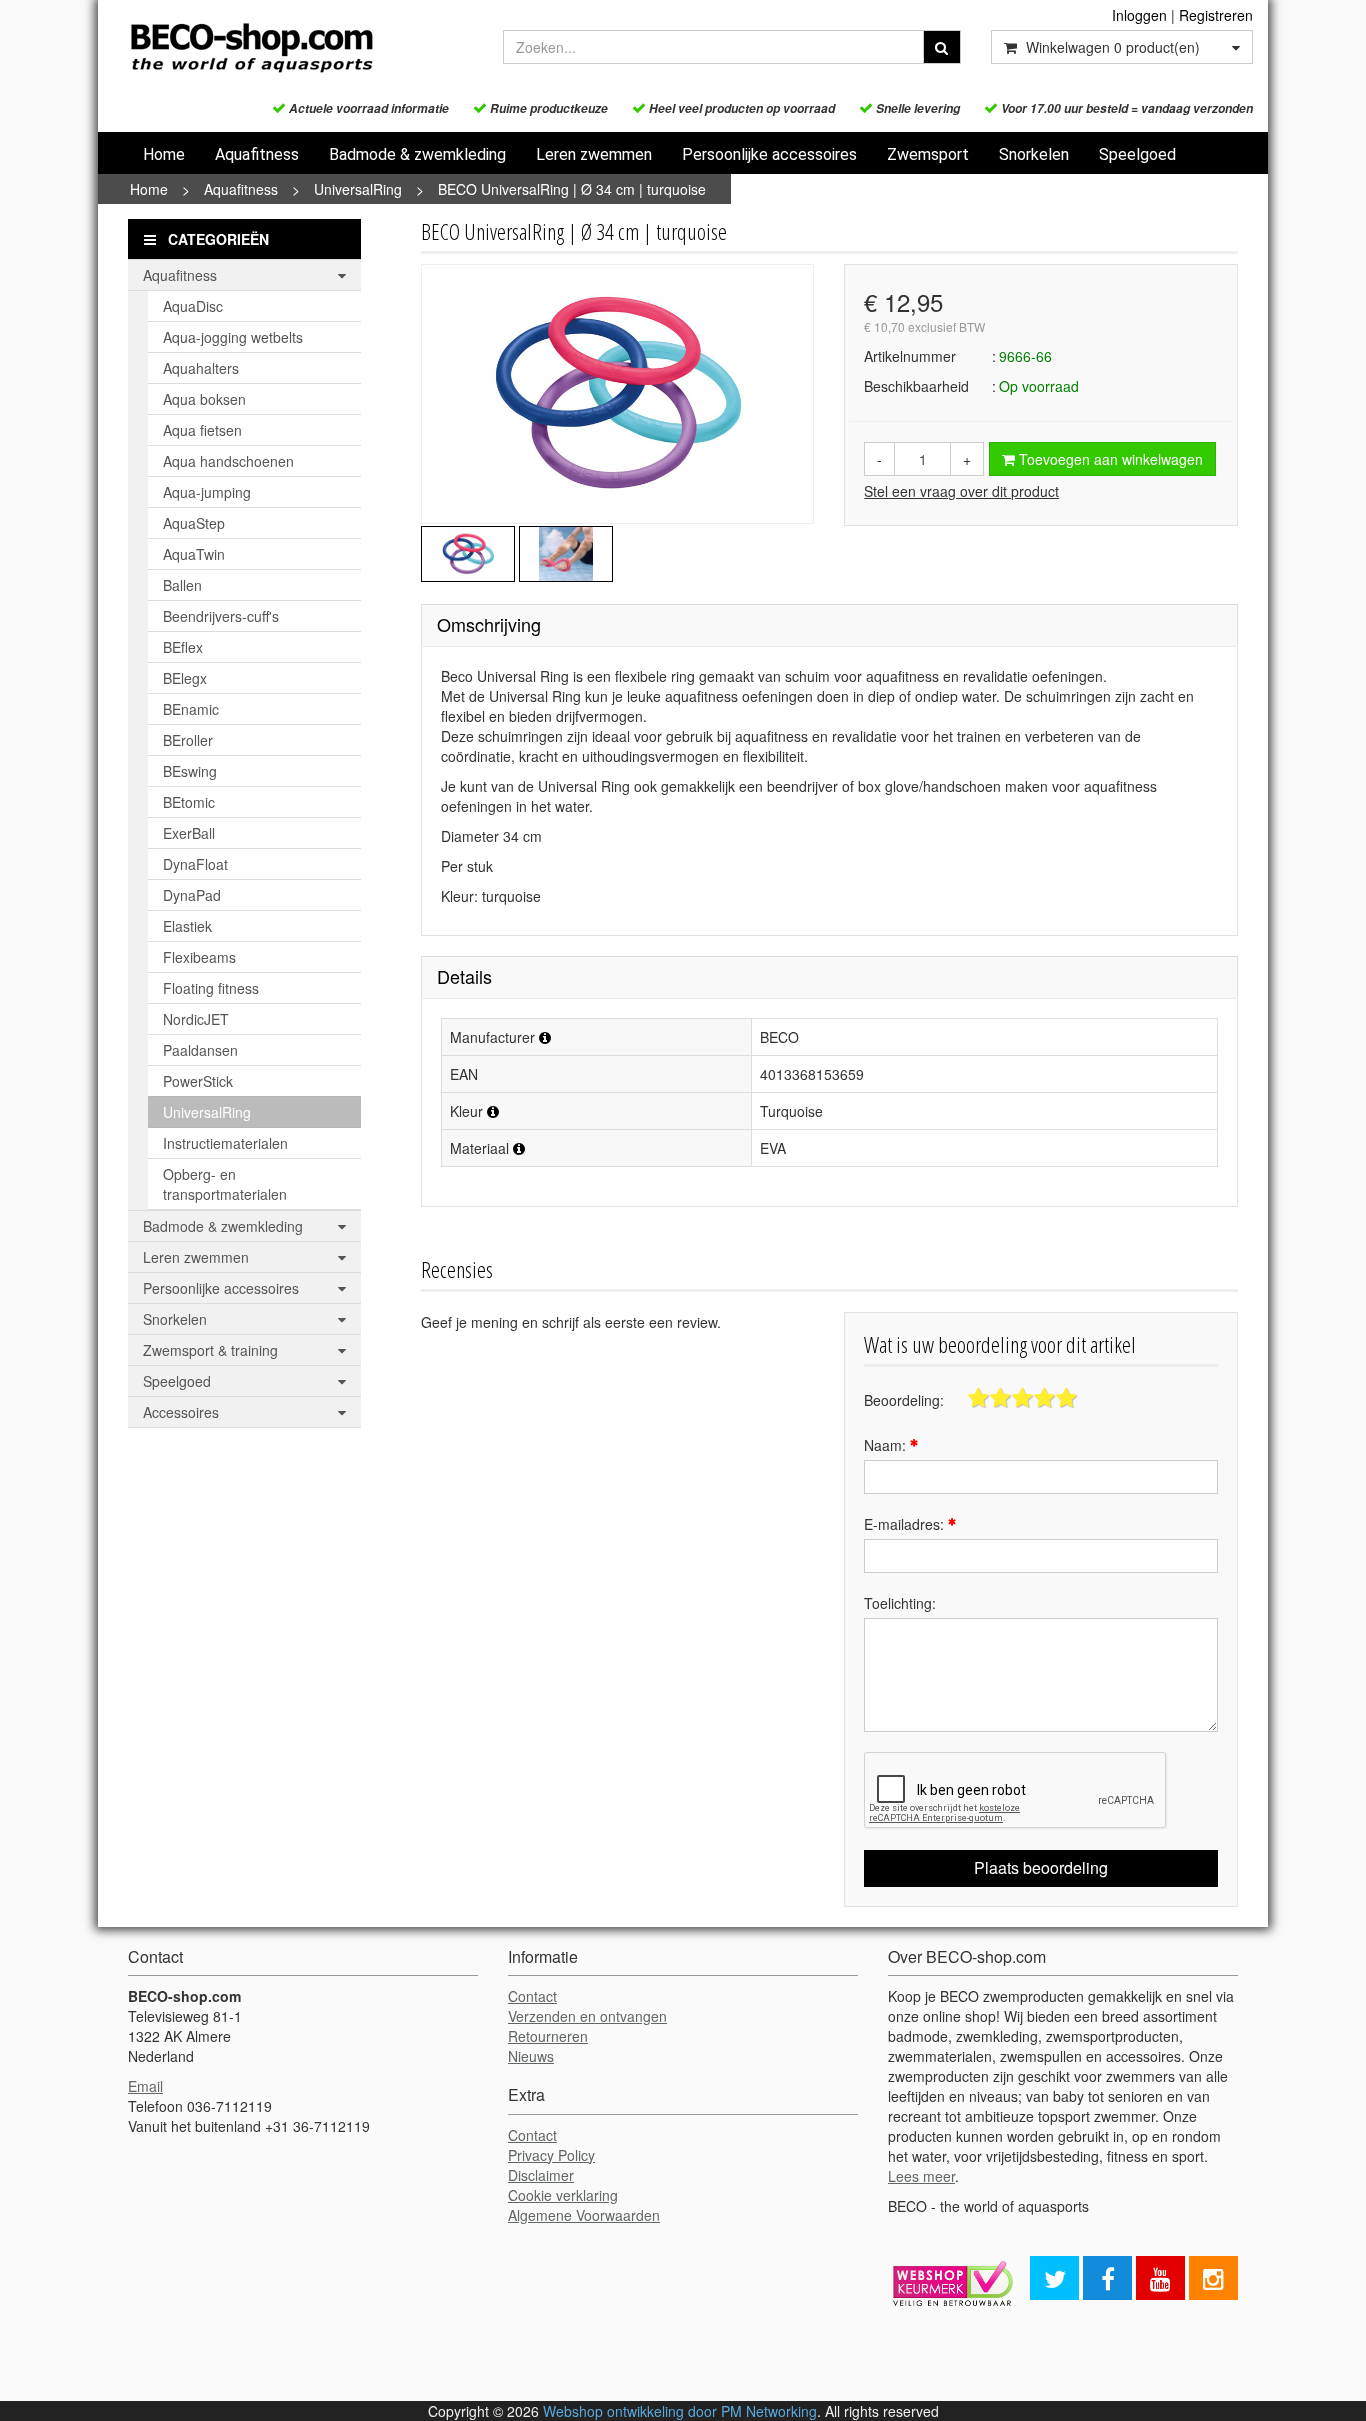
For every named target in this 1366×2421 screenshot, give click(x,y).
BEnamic (191, 709)
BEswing (190, 771)
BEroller (188, 740)
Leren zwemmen (594, 154)
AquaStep (194, 523)
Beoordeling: (904, 1400)
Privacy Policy (551, 2155)
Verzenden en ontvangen (587, 2016)
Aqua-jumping (207, 492)
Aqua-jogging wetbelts (233, 337)
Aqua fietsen (202, 430)
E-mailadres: (906, 1524)
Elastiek (187, 926)
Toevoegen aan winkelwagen (1109, 459)
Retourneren (548, 2036)
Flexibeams (199, 957)
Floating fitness (211, 988)
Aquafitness (257, 154)
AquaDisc (193, 306)
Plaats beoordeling (1041, 1867)
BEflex (183, 647)
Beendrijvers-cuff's (221, 616)
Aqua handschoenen (228, 461)
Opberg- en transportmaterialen (225, 1184)
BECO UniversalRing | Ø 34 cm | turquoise (572, 189)
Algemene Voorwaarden (584, 2215)
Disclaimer (541, 2175)
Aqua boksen (204, 399)
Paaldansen (200, 1050)
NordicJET (196, 1019)
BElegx (185, 678)
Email (145, 2086)
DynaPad (192, 895)
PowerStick (198, 1081)
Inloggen (1139, 15)
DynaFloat (195, 864)
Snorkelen (1034, 154)
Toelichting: (900, 1603)
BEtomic (189, 802)
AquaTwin (194, 554)
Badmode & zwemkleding (417, 154)
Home (164, 154)
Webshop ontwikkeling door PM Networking (680, 2411)
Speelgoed (1137, 154)
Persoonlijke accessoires (769, 154)
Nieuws (531, 2056)
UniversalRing (358, 189)
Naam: (887, 1445)
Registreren (1216, 15)
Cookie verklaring (563, 2195)
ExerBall (189, 833)
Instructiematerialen (225, 1143)
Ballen (182, 585)
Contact (532, 1996)
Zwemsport (928, 154)
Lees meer (921, 2176)
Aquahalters (201, 368)
